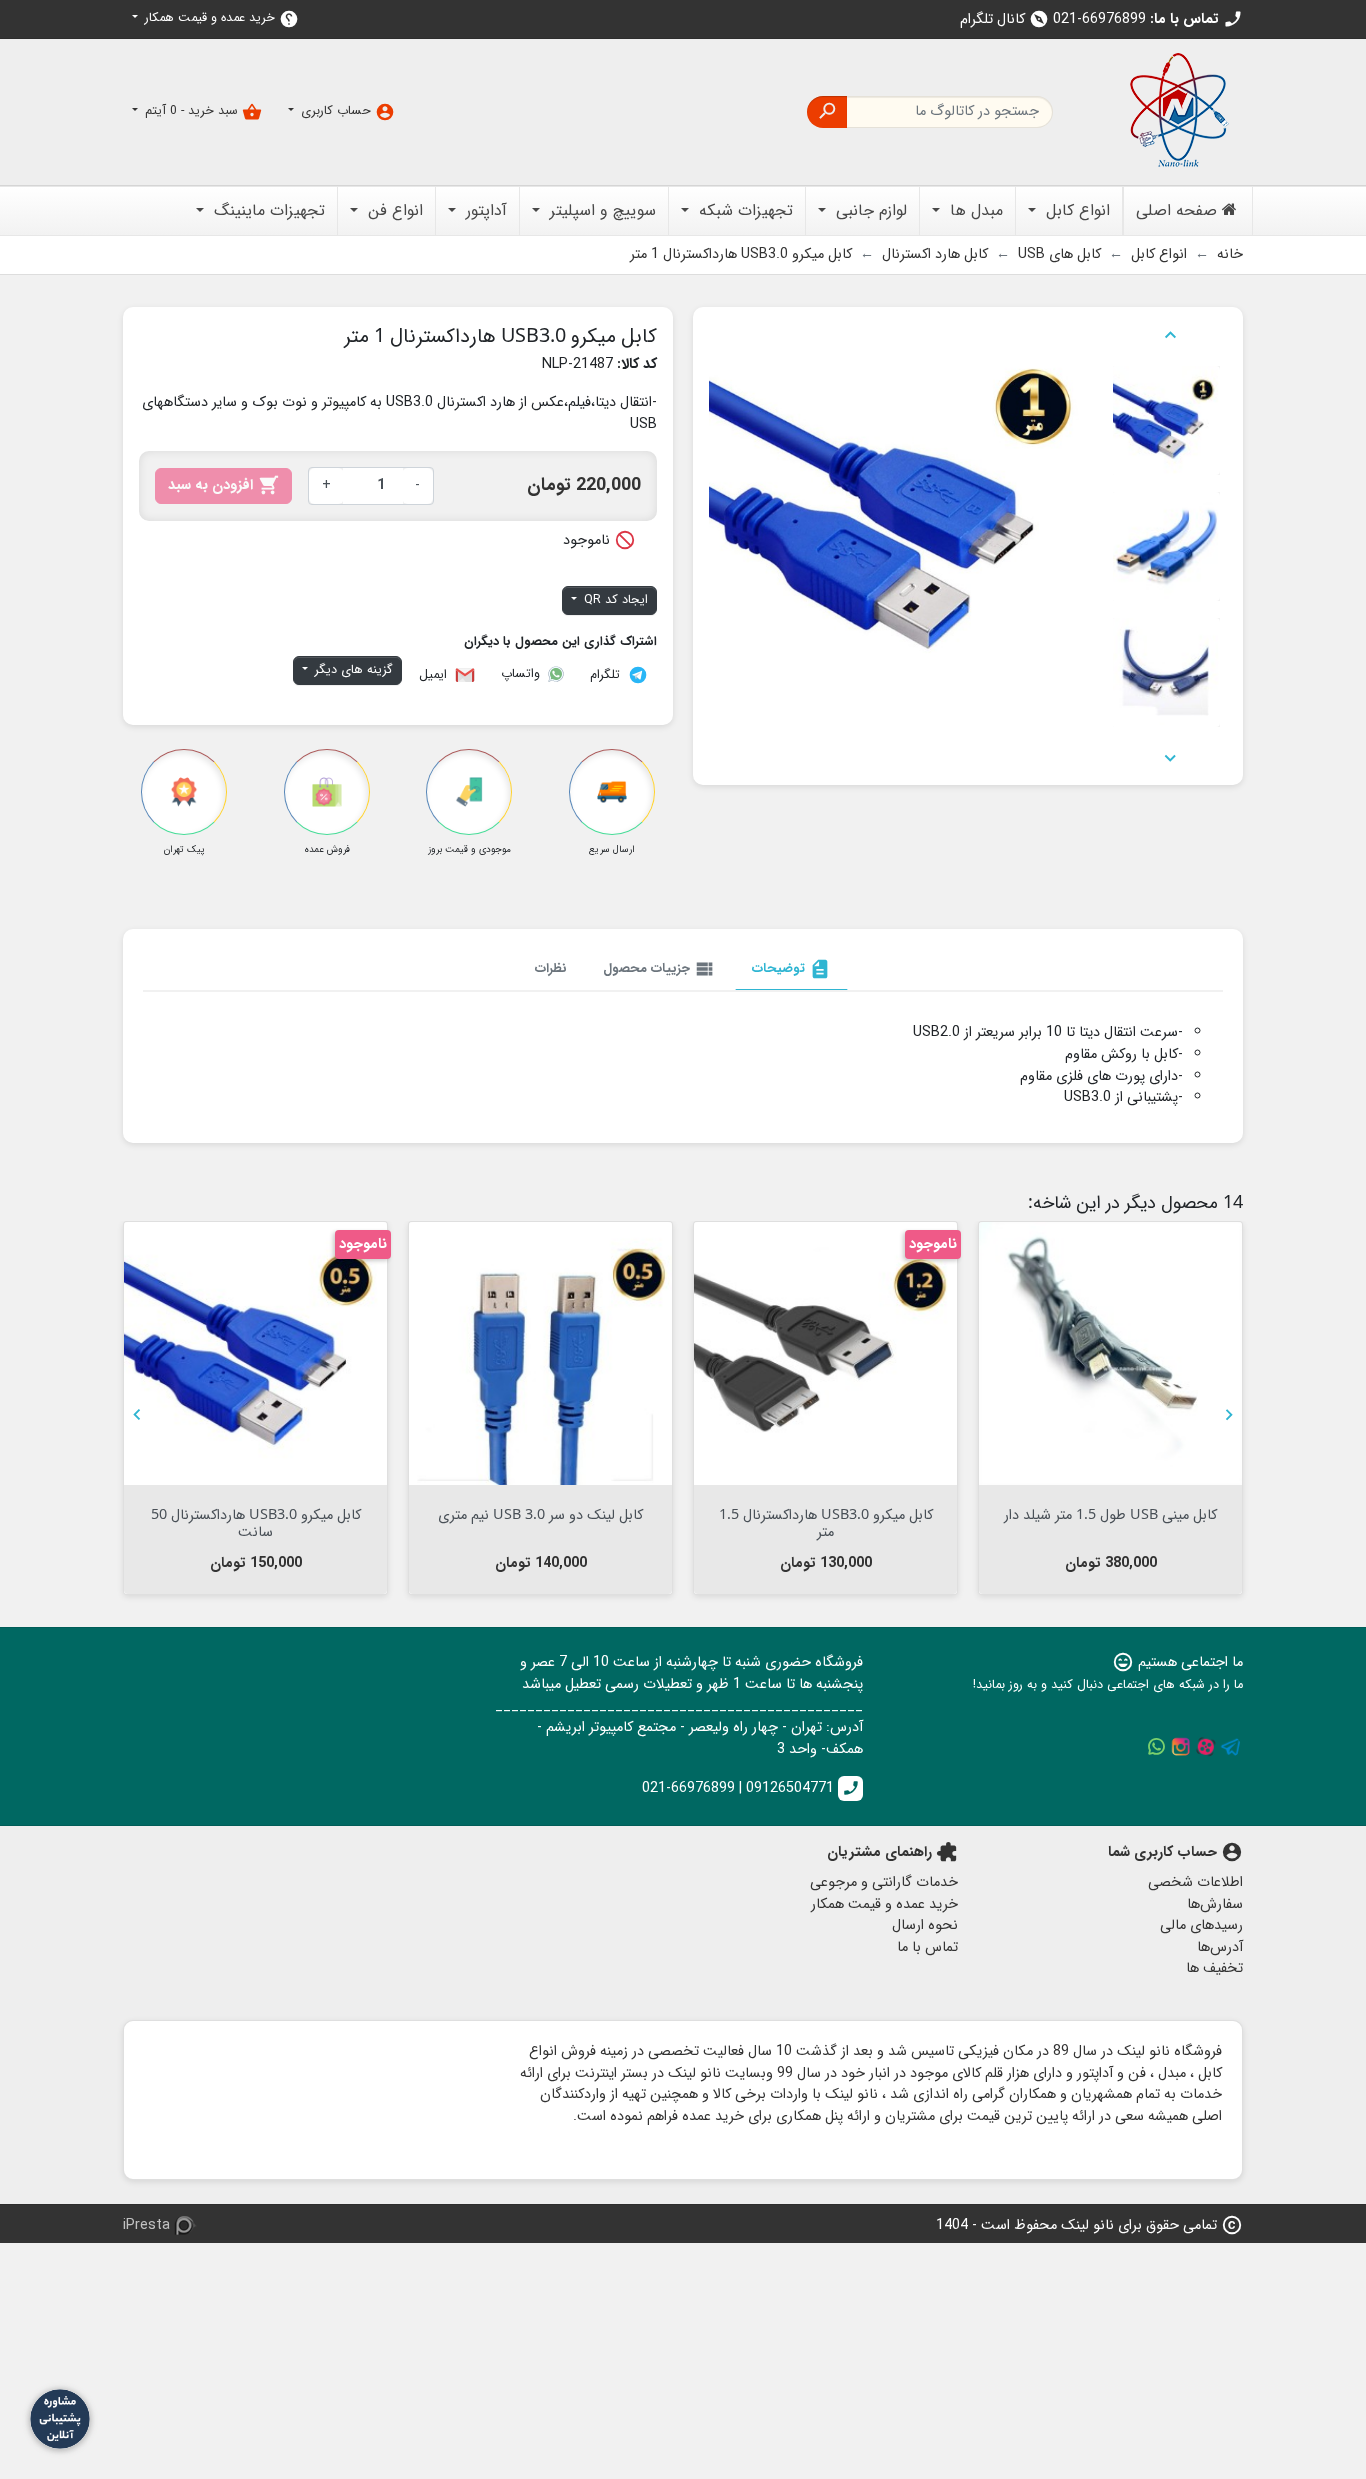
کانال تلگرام (1004, 19)
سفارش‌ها (1215, 1904)
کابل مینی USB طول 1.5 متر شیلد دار (1110, 1513)
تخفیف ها (1214, 1968)
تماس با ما (927, 1947)
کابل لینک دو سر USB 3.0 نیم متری (540, 1513)
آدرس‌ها (1220, 1947)
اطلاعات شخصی (1195, 1882)
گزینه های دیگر (352, 670)
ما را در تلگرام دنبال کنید (1231, 1747)
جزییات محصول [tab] (659, 969)
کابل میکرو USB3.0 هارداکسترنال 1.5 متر (826, 1522)
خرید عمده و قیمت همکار (220, 18)
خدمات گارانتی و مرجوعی (884, 1882)
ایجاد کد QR (614, 600)
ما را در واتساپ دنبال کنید (1156, 1747)
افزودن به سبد (223, 485)
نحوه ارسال (925, 1925)
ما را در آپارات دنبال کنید (1206, 1747)
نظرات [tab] (551, 968)
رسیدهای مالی (1201, 1925)
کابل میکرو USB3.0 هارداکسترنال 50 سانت (256, 1522)
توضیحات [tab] (791, 969)
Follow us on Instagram (1181, 1747)
